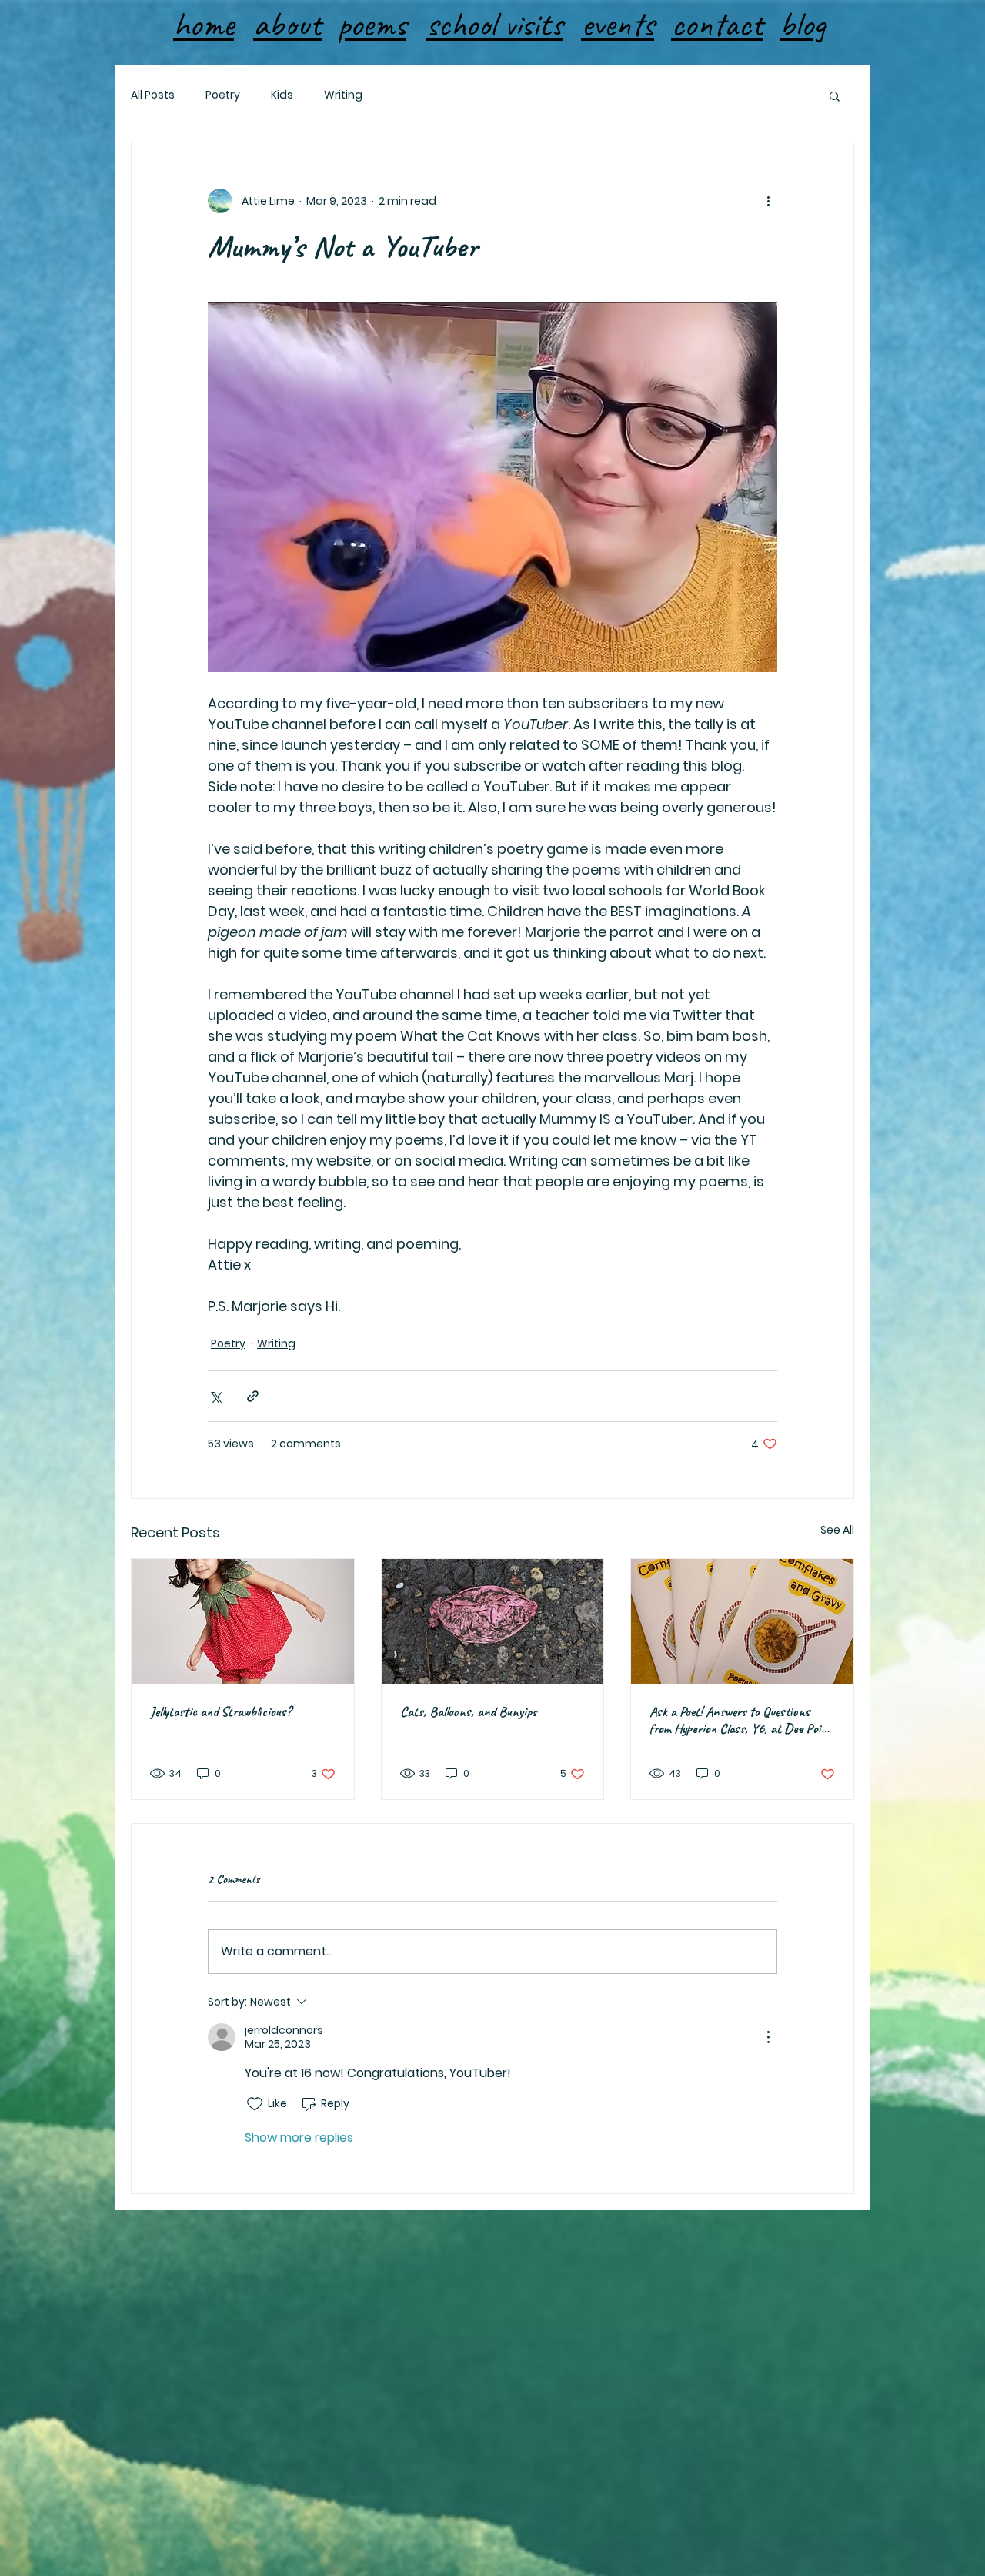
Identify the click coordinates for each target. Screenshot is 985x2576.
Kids (282, 95)
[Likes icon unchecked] (255, 2104)
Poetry (223, 95)
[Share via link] (253, 1396)
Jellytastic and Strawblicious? (221, 1711)
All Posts (153, 95)
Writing (343, 95)
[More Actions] (768, 2037)
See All (837, 1530)
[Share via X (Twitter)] (215, 1396)
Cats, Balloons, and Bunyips (468, 1711)
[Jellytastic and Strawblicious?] (243, 1621)
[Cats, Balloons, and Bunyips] (493, 1621)
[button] (835, 95)
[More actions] (768, 201)
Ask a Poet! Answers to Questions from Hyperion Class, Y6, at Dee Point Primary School (741, 1720)
